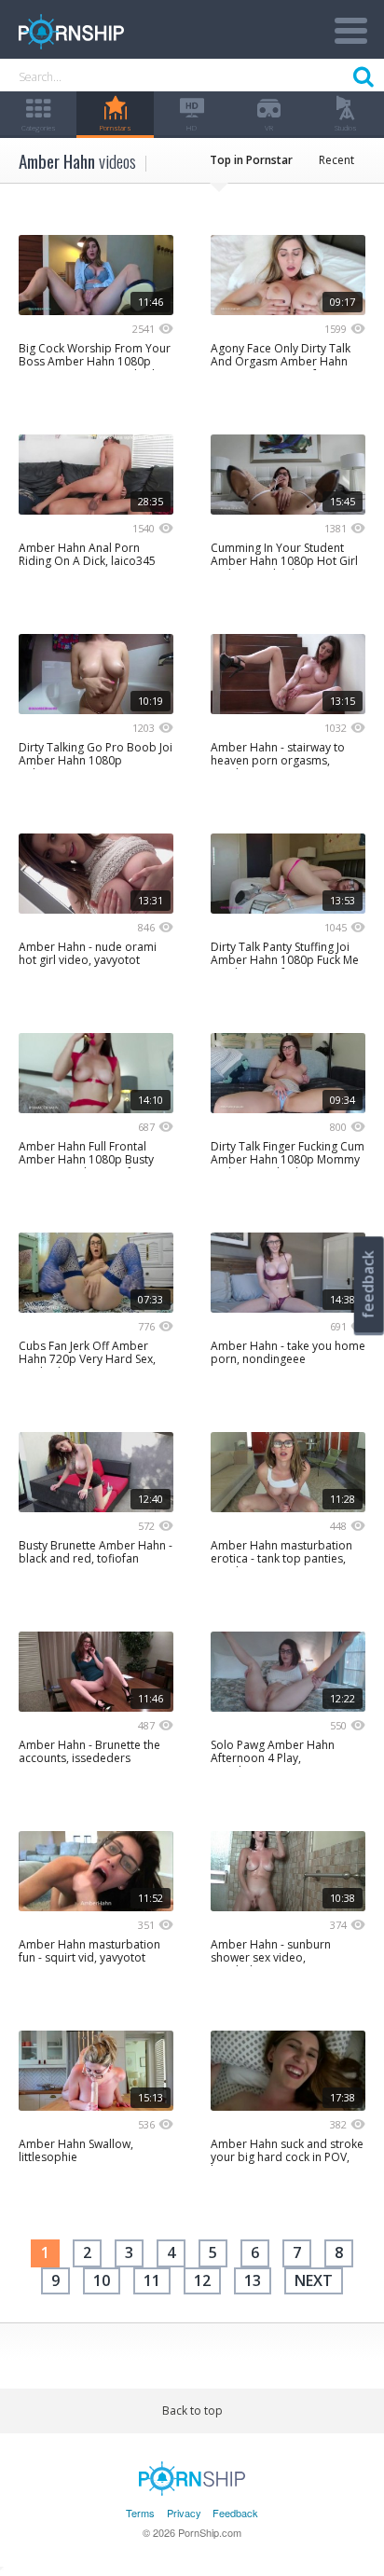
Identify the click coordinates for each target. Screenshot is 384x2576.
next (314, 2280)
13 (253, 2280)
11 (152, 2280)
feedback (368, 1284)
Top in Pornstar (251, 160)
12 (202, 2280)
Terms (140, 2513)
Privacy (184, 2513)
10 (102, 2280)
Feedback (235, 2513)
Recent (336, 160)
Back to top (192, 2411)
